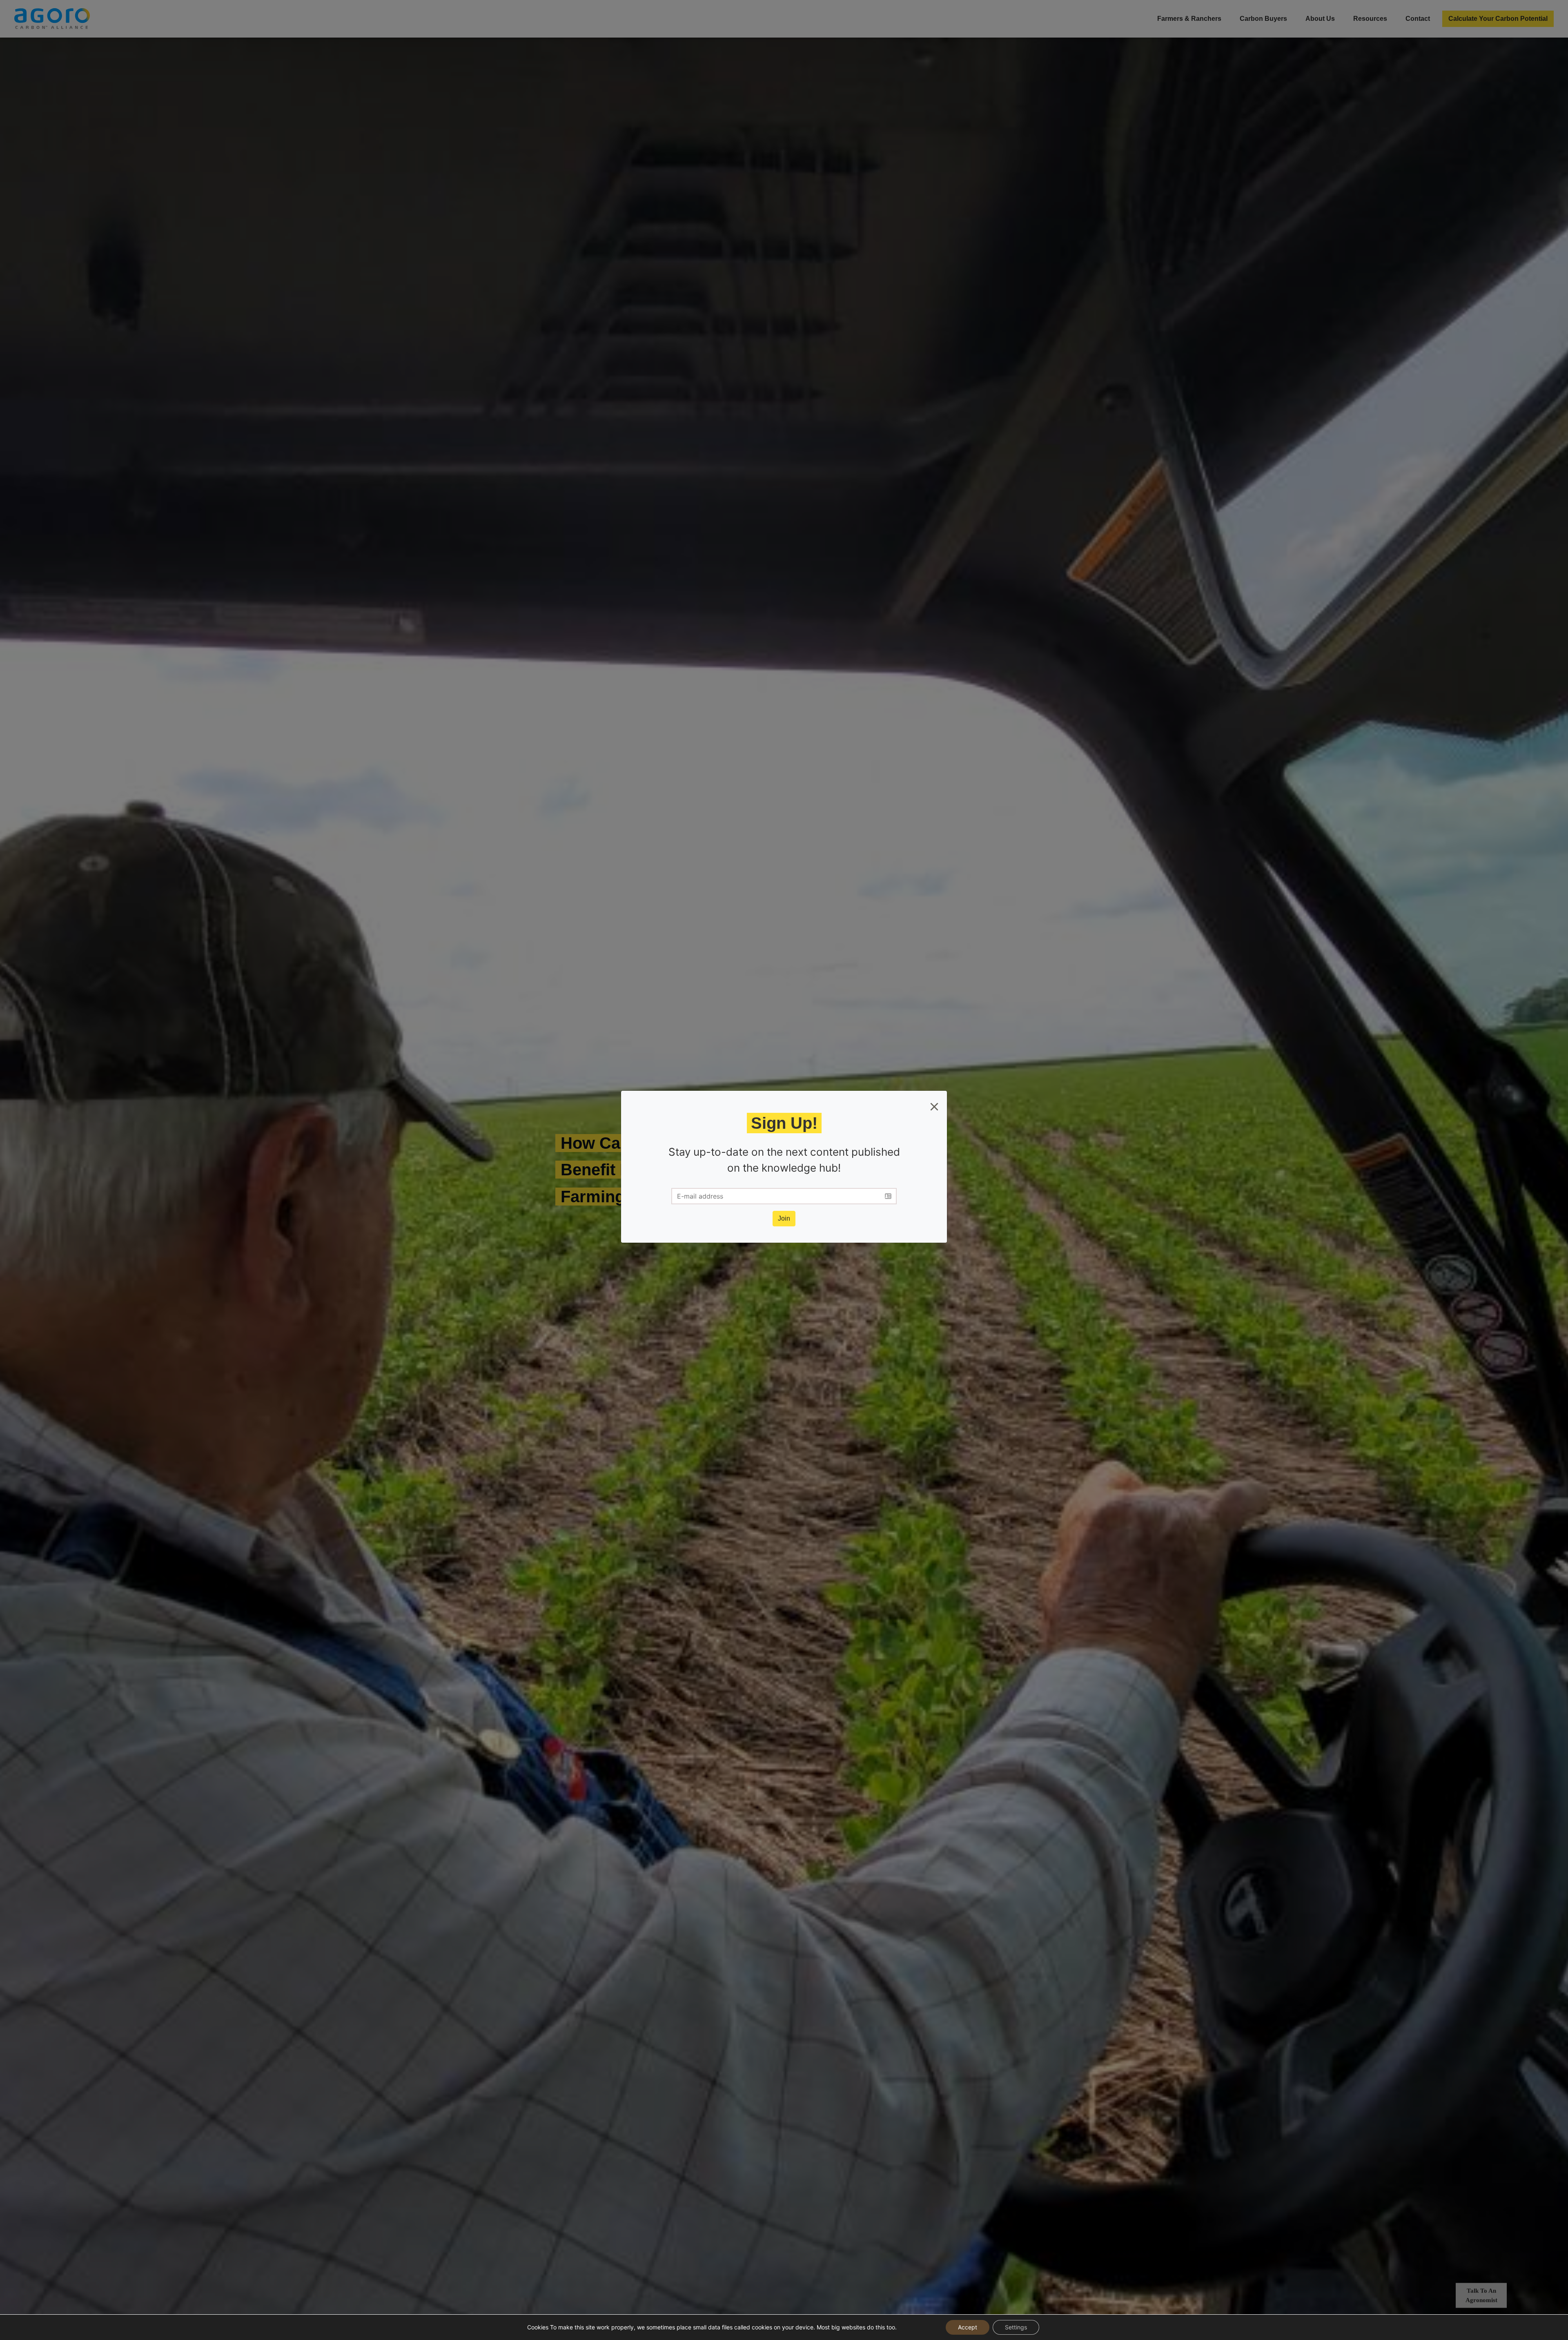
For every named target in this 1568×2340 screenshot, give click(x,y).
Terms (796, 1195)
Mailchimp (833, 1202)
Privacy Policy (830, 1195)
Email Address (717, 1162)
